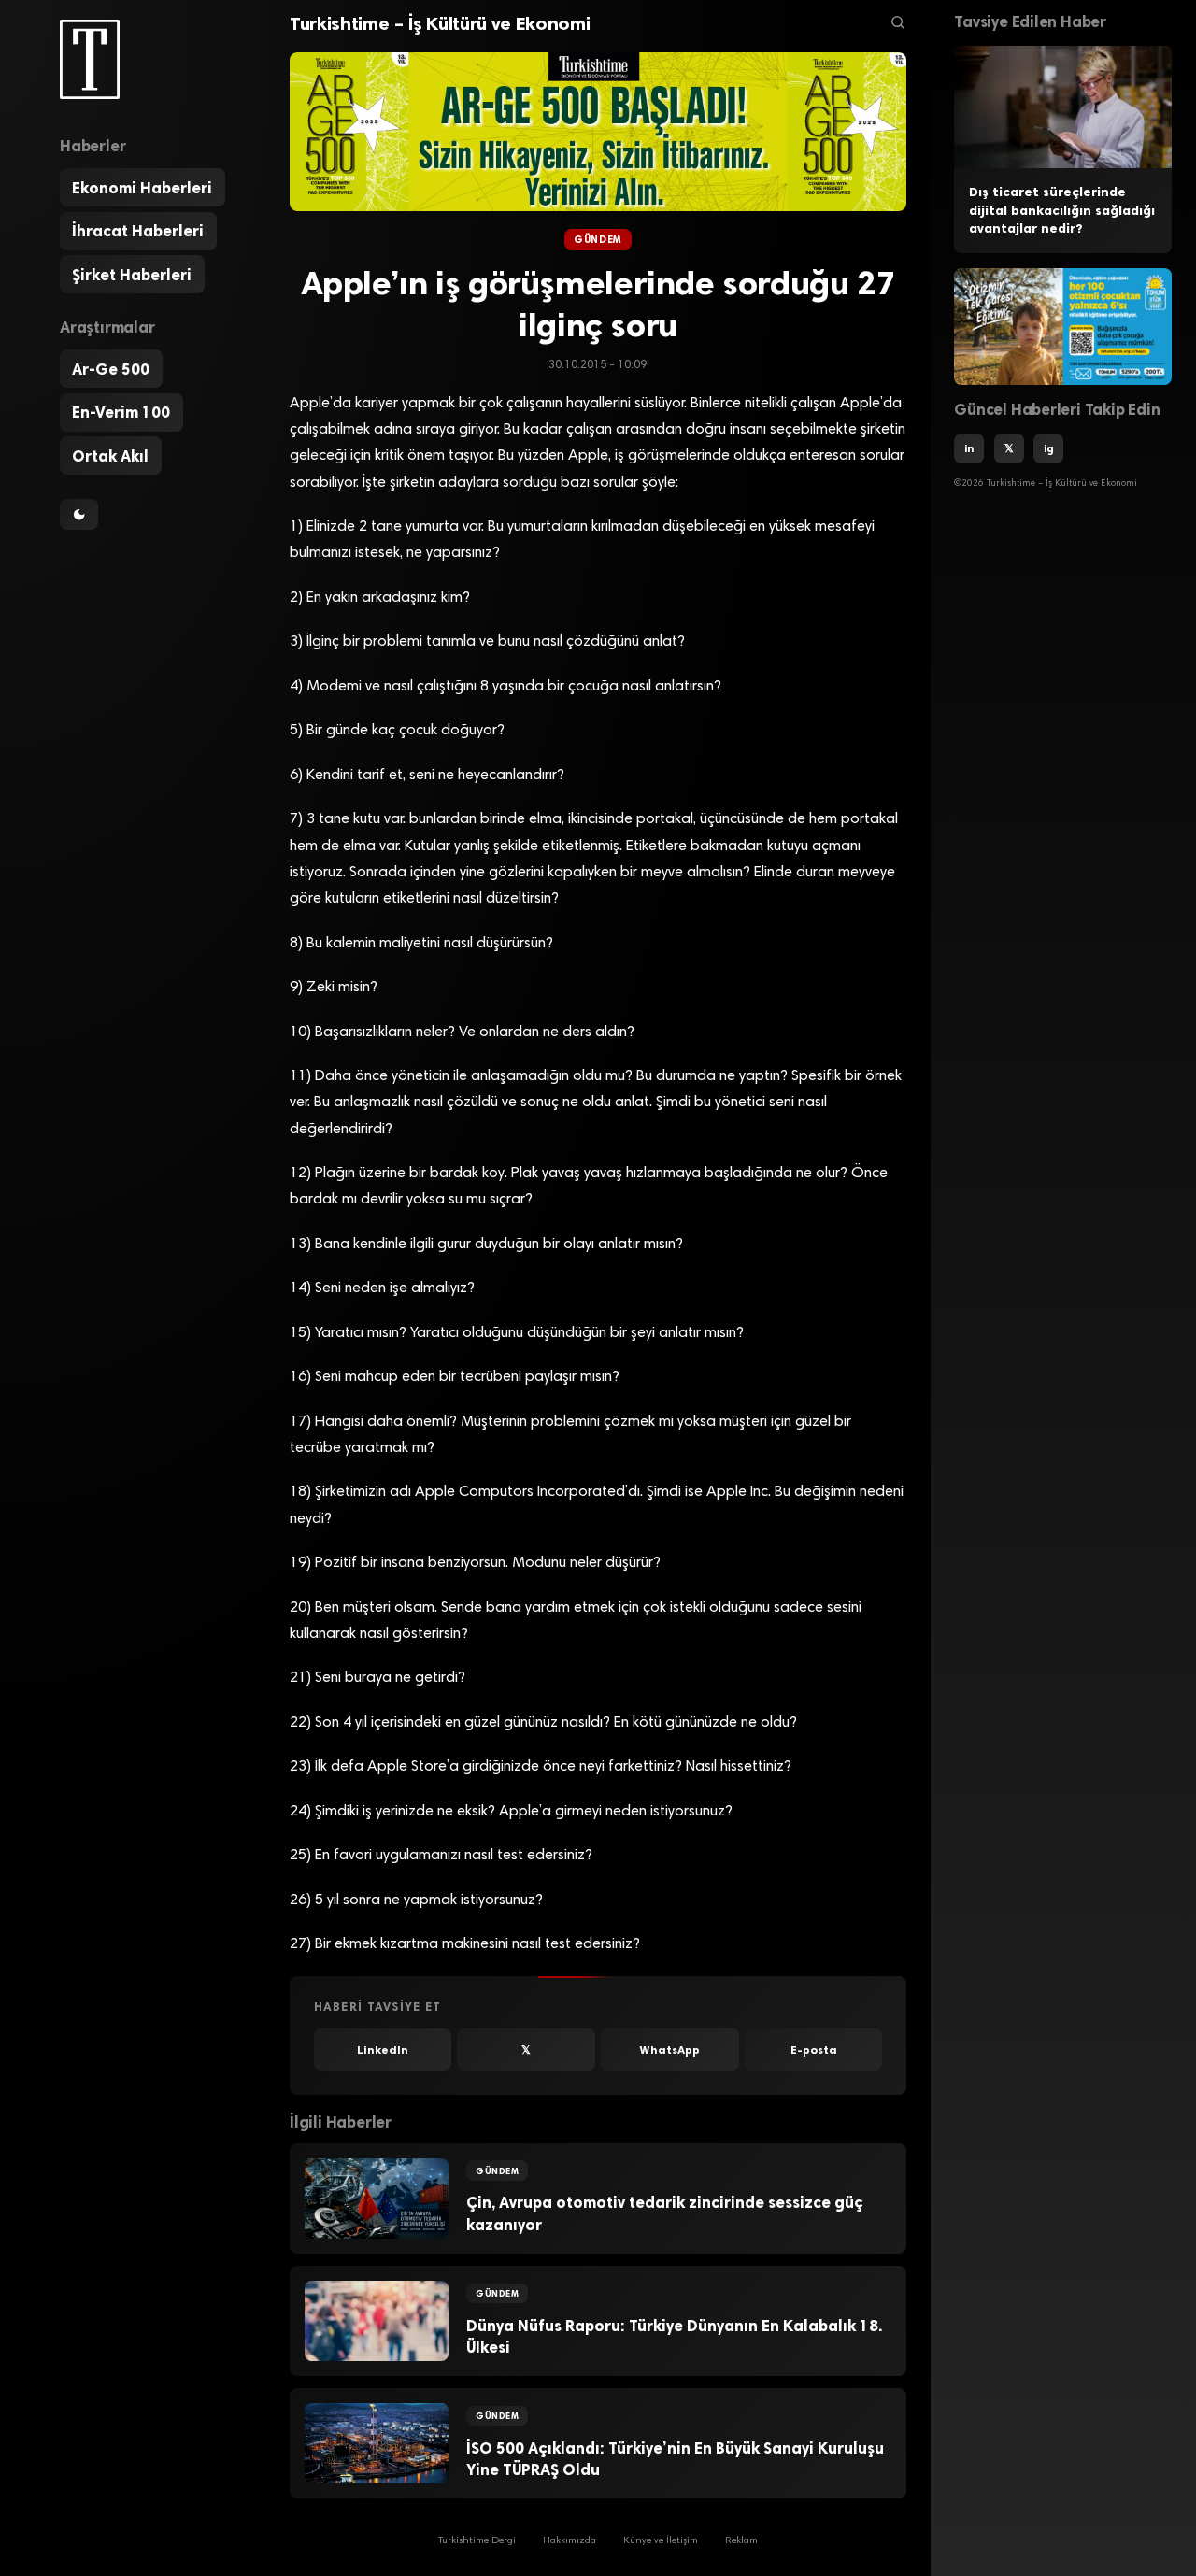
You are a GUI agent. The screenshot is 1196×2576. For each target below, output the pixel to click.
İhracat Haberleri (138, 231)
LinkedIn (383, 2050)
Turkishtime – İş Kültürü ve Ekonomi (440, 23)
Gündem (598, 240)
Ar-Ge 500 (111, 369)
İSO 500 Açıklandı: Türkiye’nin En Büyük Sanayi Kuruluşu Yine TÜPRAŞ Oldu (675, 2459)
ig (1049, 448)
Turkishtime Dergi (477, 2541)
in (969, 448)
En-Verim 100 (121, 412)
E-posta (814, 2050)
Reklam (741, 2541)
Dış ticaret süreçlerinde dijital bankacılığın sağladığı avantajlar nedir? (1062, 210)
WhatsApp (670, 2050)
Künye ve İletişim (661, 2541)
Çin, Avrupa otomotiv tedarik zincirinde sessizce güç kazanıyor (665, 2213)
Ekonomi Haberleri (142, 188)
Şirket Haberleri (132, 275)
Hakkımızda (570, 2541)
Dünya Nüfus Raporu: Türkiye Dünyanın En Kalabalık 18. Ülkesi (674, 2336)
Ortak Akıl (110, 456)
